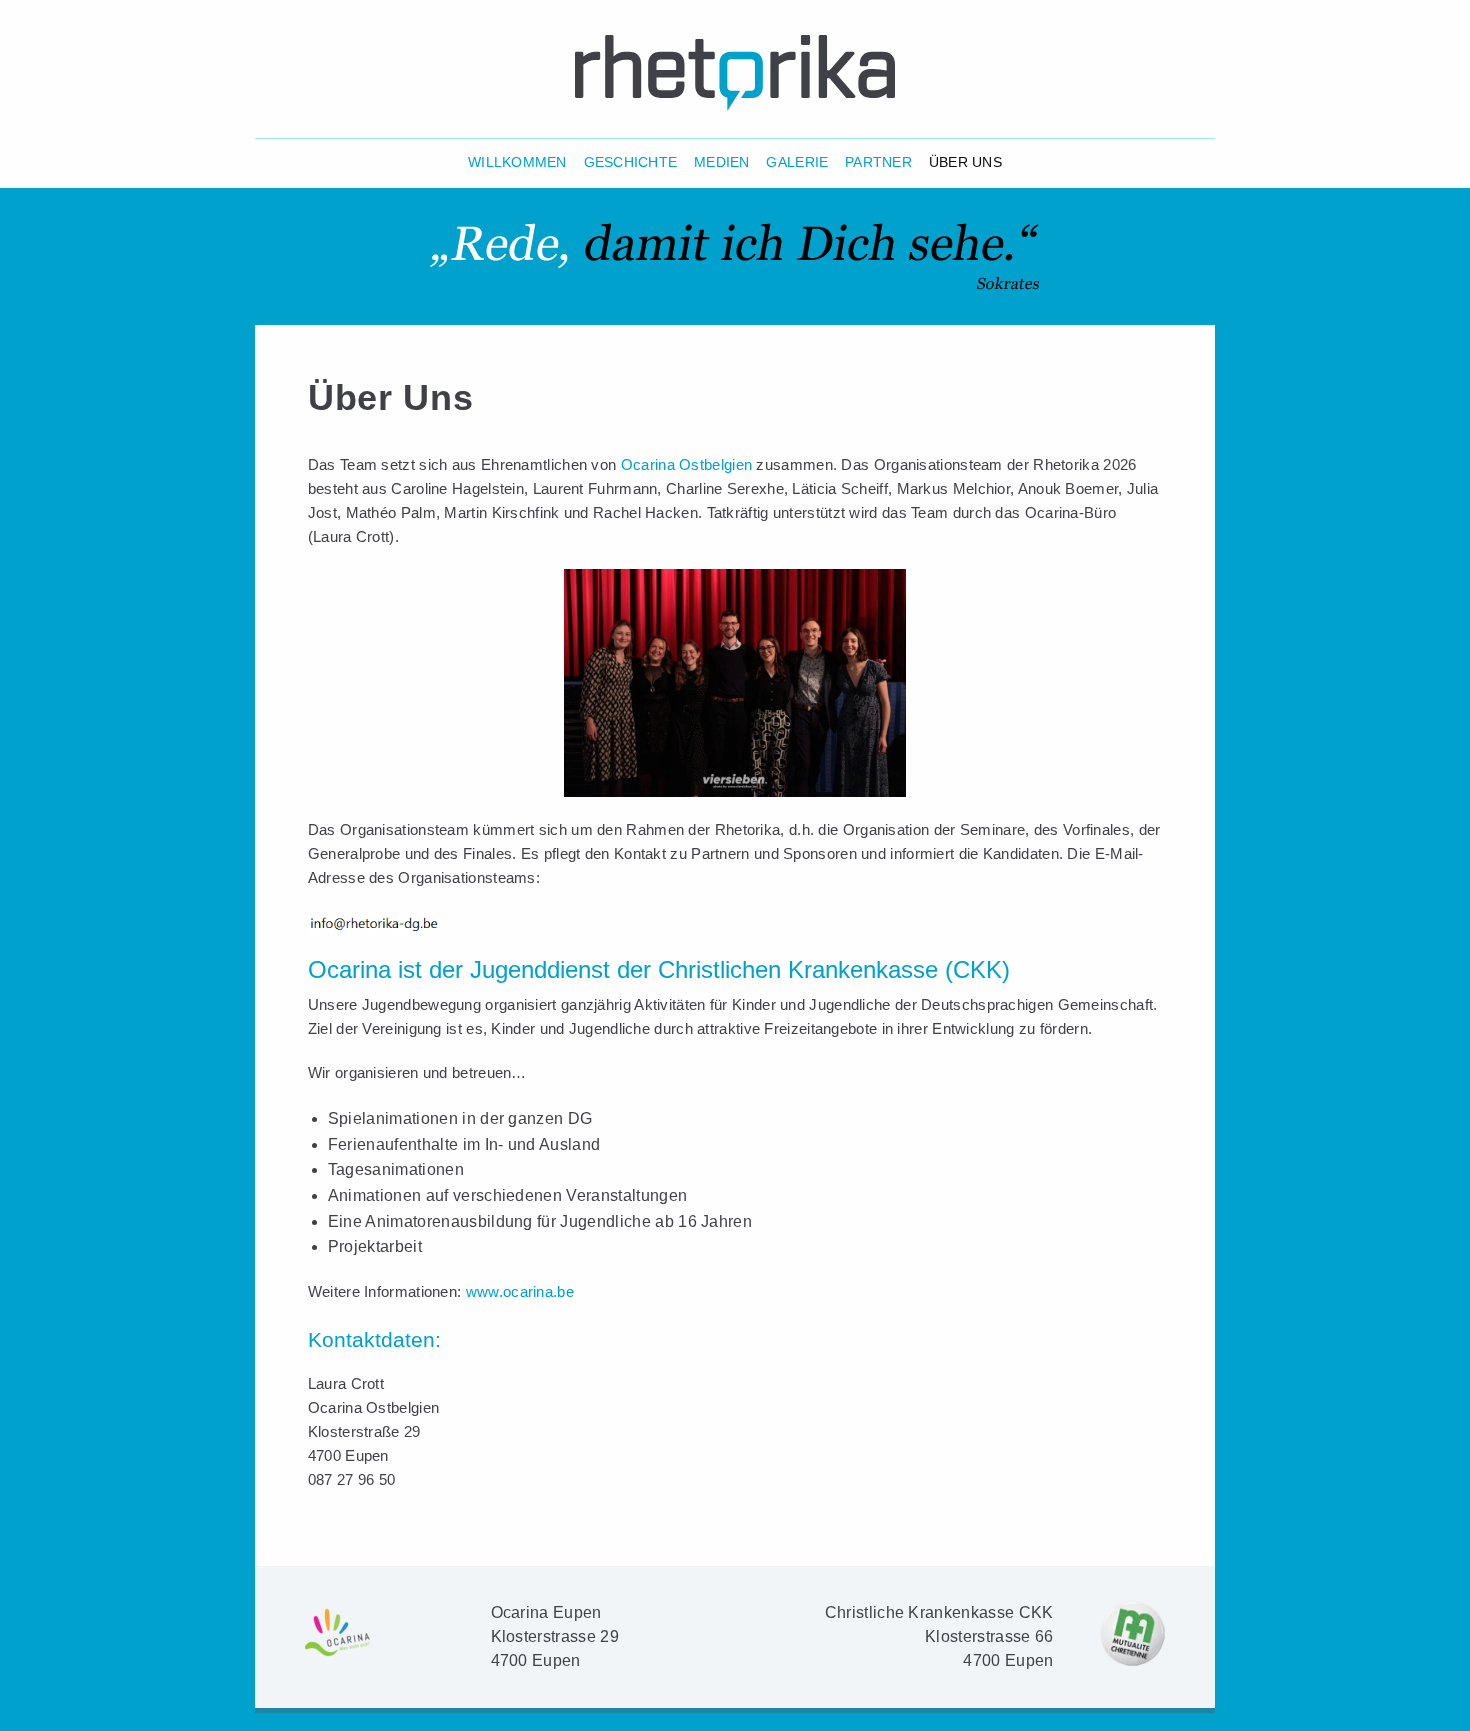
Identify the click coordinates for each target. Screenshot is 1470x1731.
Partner (878, 163)
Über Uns (965, 163)
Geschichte (631, 163)
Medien (722, 163)
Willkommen (517, 163)
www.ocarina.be (520, 1291)
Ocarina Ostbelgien (686, 464)
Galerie (797, 163)
